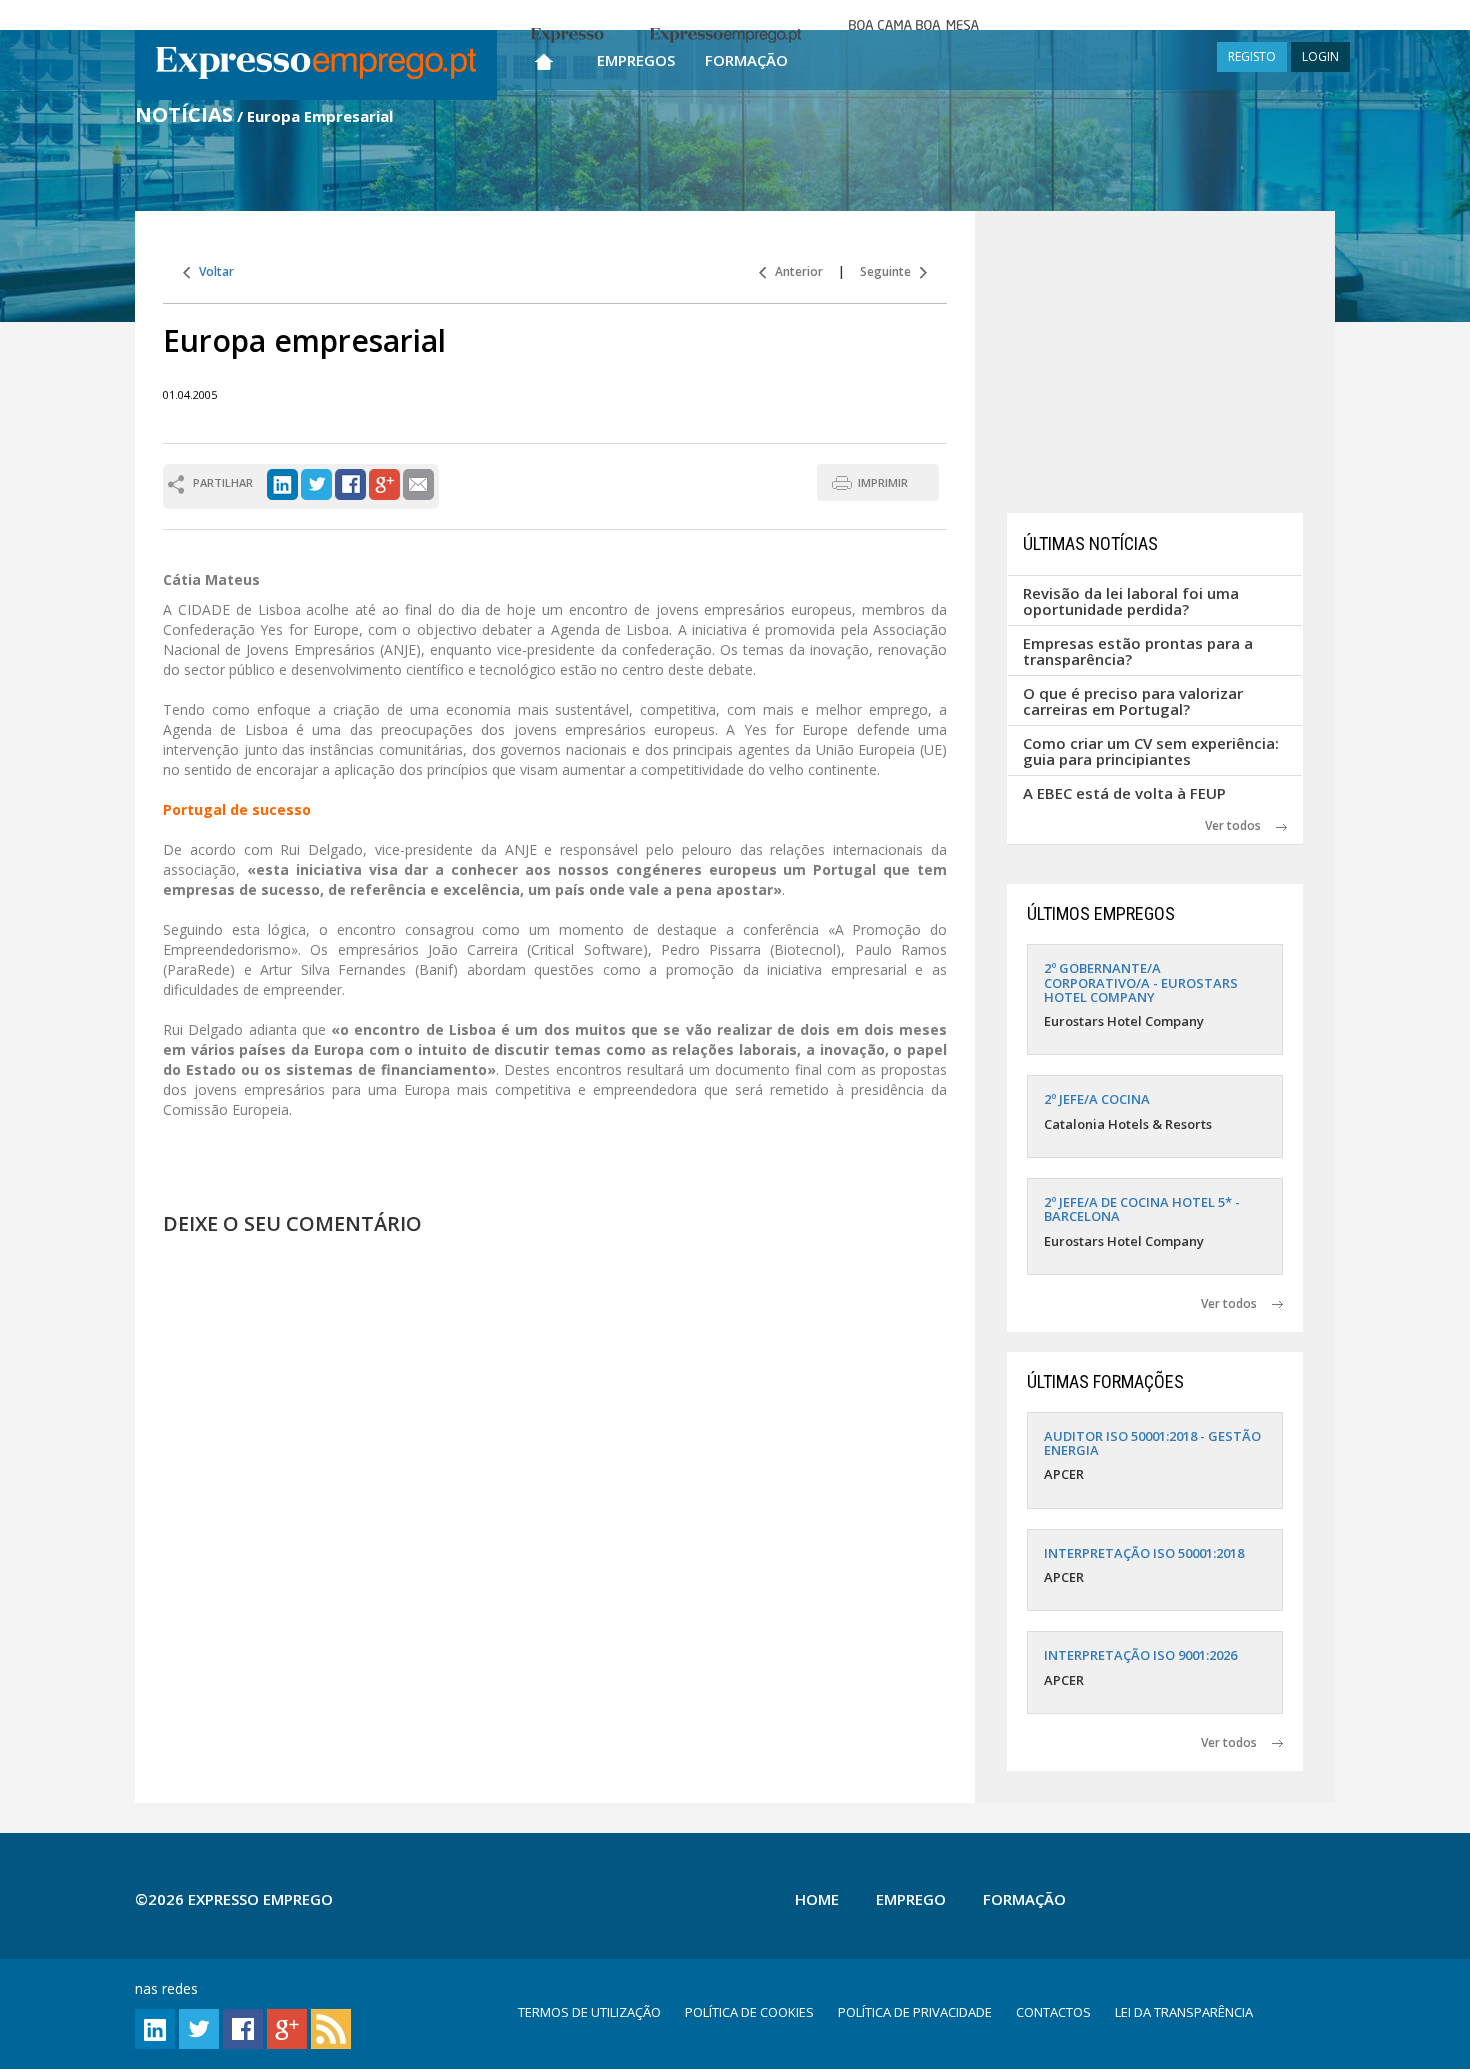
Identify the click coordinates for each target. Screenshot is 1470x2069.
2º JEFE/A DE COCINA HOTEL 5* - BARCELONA (1142, 1209)
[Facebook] (350, 482)
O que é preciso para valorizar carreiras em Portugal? (1133, 701)
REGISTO (1252, 56)
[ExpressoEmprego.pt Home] (316, 65)
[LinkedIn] (282, 482)
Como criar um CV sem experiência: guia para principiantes (1151, 751)
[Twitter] (316, 482)
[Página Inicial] (544, 57)
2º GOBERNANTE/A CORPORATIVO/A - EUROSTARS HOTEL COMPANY (1141, 982)
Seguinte (890, 271)
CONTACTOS (1053, 2012)
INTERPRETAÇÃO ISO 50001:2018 (1144, 1553)
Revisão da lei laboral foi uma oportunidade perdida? (1131, 601)
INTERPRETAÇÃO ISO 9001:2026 (1140, 1655)
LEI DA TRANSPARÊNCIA (1184, 2012)
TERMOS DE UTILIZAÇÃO (589, 2012)
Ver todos (1240, 825)
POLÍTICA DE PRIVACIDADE (915, 2012)
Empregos (636, 60)
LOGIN (1320, 56)
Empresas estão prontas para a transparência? (1138, 651)
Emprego (911, 1899)
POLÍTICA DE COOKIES (749, 2012)
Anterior (794, 271)
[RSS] (331, 2027)
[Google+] (384, 482)
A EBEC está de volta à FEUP (1124, 793)
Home (817, 1899)
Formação (746, 60)
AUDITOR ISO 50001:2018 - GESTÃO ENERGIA (1152, 1443)
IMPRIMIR (883, 482)
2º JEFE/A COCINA (1097, 1099)
